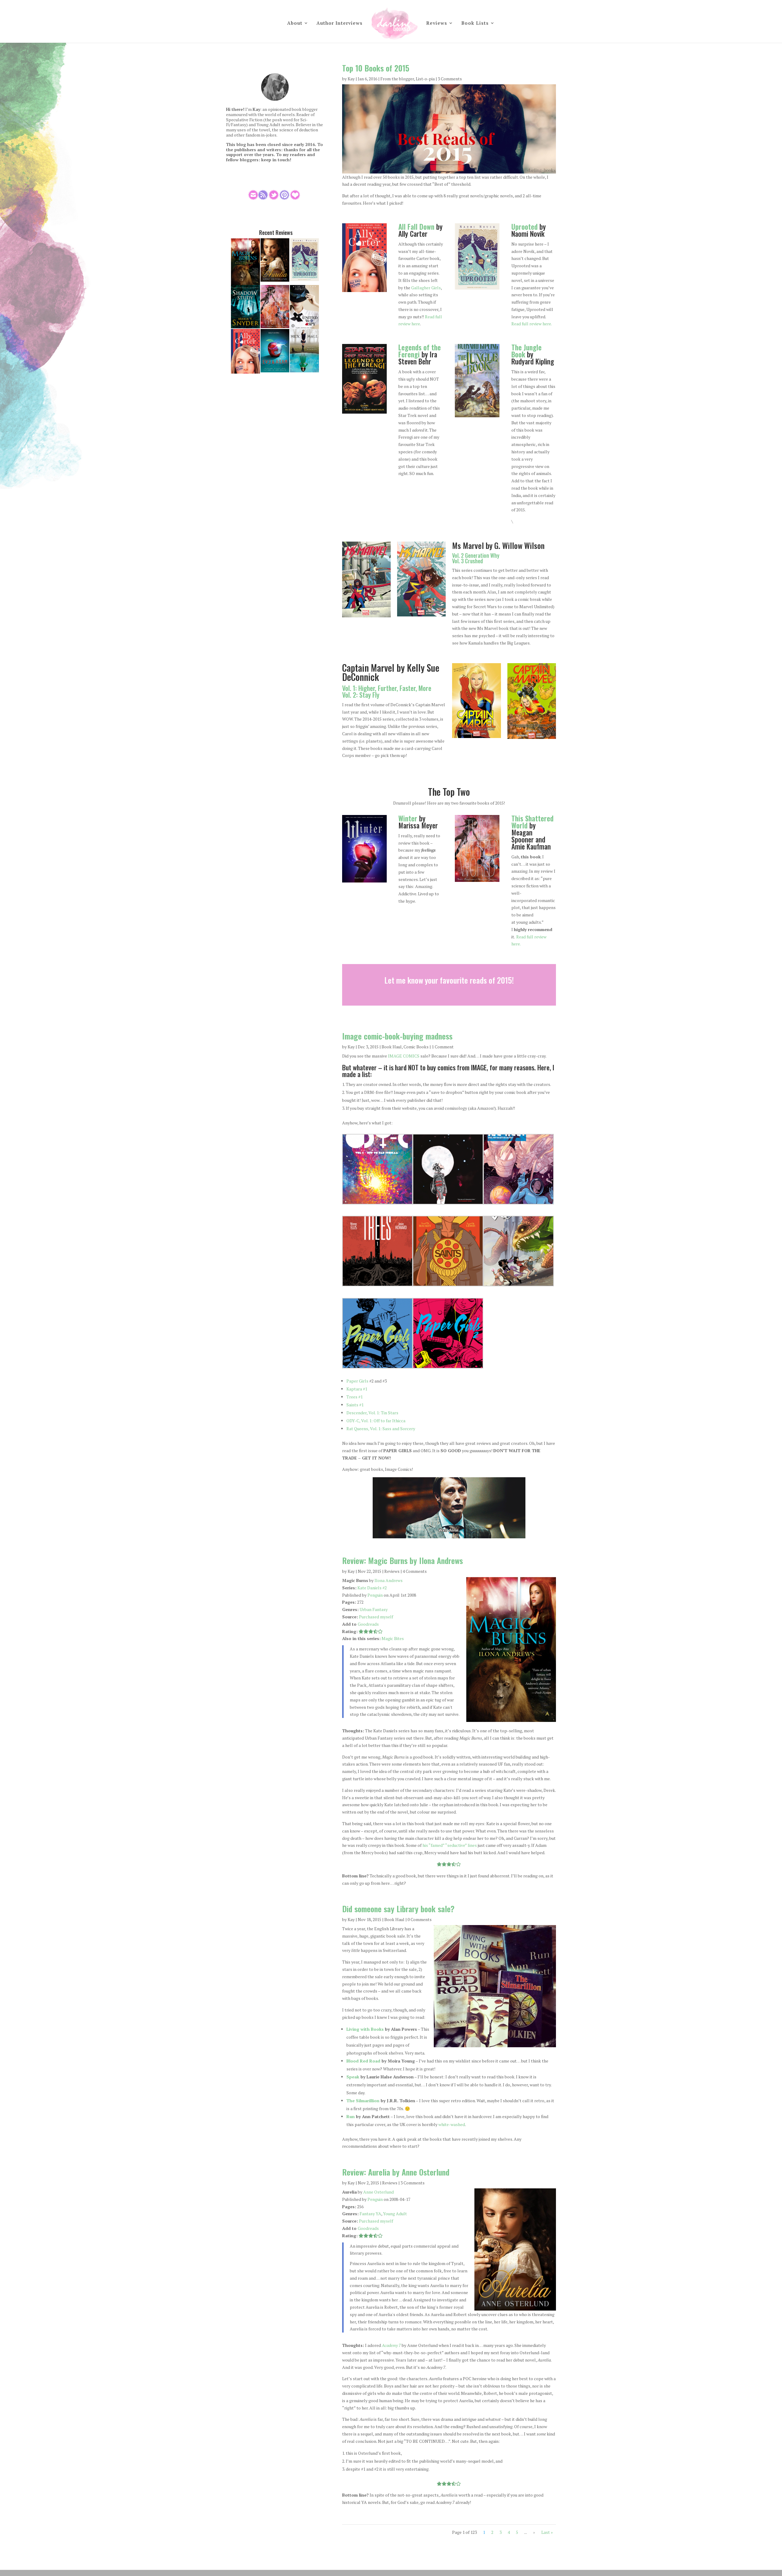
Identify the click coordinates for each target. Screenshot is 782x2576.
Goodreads (368, 1624)
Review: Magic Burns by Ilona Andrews (402, 1560)
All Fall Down (416, 227)
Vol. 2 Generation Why (476, 555)
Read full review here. (532, 324)
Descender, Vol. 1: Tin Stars (372, 1413)
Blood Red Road (363, 2061)
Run (351, 2116)
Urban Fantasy (374, 1609)
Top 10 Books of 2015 (376, 68)
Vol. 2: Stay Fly (361, 695)
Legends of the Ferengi (420, 351)
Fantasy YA (370, 2214)
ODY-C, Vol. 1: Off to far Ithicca (376, 1421)
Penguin (375, 1595)
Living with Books (365, 2029)
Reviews (437, 23)
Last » (547, 2532)
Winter (408, 818)
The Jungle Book (526, 351)
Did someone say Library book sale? (398, 1909)
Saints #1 (355, 1405)
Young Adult (395, 2214)
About (295, 23)
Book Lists (475, 23)
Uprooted (524, 227)
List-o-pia (425, 79)
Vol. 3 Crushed (468, 561)
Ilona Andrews (389, 1580)
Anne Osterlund (378, 2192)
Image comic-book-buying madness (397, 1036)
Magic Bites (393, 1638)
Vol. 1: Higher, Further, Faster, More (387, 688)
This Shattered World (532, 822)
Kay (351, 79)
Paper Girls (357, 1381)
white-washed (452, 2124)
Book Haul (392, 1047)
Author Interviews (340, 23)
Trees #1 (354, 1397)
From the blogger (397, 79)
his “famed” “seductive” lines (450, 1845)
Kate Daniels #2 (372, 1588)
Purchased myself (376, 1617)
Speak (353, 2077)
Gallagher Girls (426, 288)
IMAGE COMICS (404, 1056)
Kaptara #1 (357, 1389)
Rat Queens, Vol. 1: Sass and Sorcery (381, 1429)
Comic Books (416, 1047)
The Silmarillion (363, 2101)
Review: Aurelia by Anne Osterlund (396, 2172)
